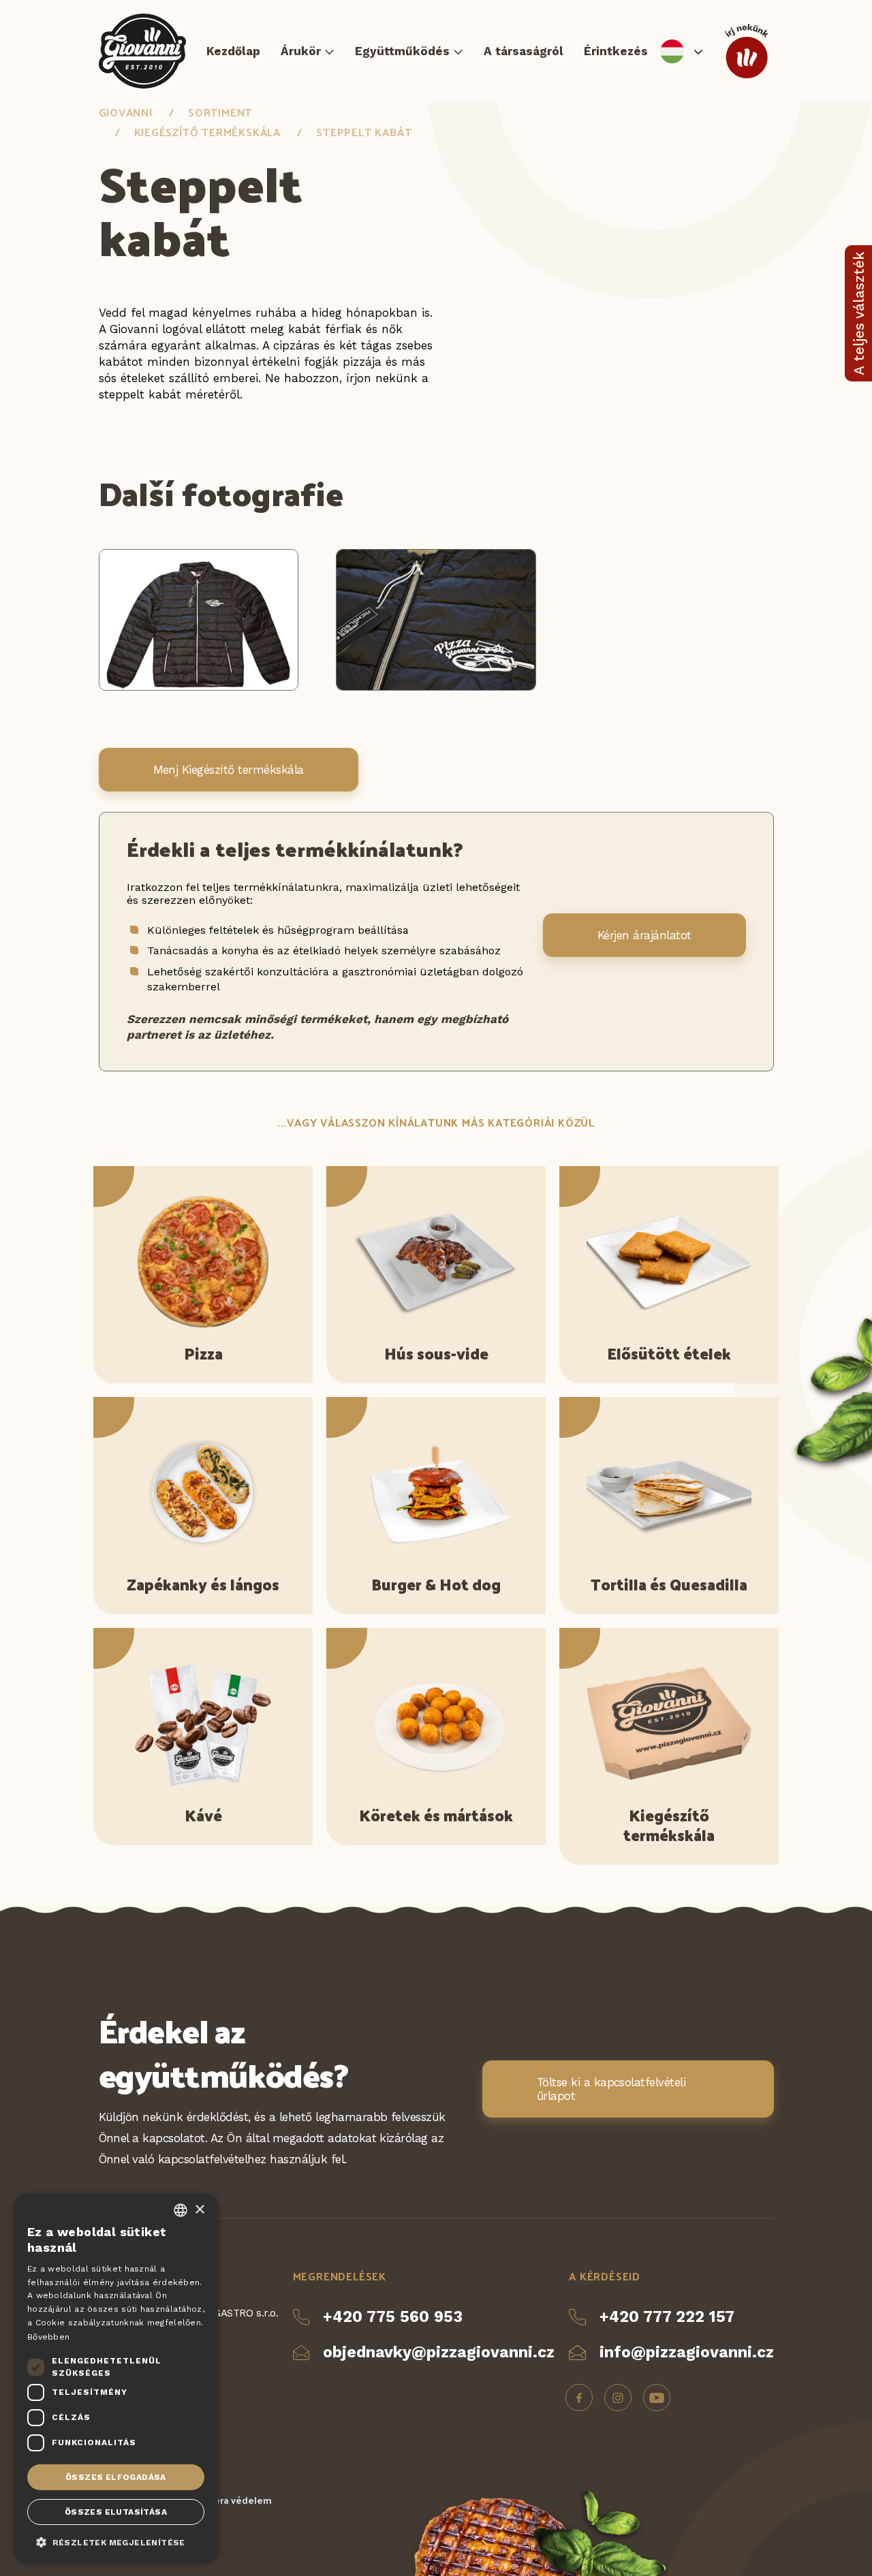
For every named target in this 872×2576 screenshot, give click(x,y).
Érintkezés (616, 51)
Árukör (301, 51)
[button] (116, 2541)
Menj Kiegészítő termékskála (229, 770)
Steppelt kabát (364, 132)
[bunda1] (199, 687)
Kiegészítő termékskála (208, 132)
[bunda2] (436, 687)
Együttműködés (402, 51)
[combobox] (181, 2210)
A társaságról (524, 51)
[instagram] (618, 2398)
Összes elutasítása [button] (116, 2512)
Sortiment (220, 112)
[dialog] (116, 2378)
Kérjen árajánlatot (644, 935)
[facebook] (579, 2398)
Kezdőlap (233, 51)
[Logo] (143, 51)
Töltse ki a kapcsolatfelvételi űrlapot (611, 2089)
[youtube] (657, 2398)
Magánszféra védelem (221, 2500)
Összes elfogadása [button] (116, 2477)
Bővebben (48, 2337)
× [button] (199, 2210)
